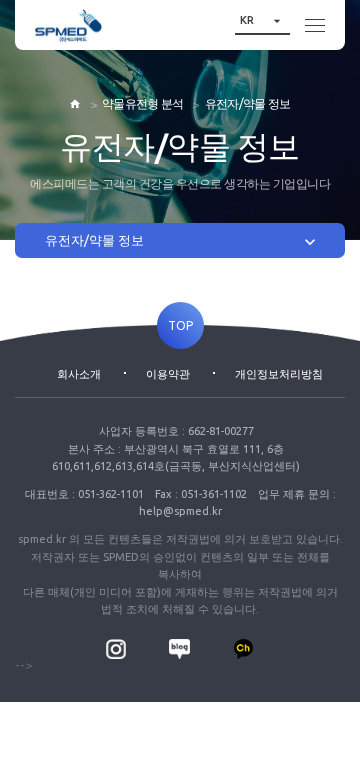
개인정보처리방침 (279, 374)
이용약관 (168, 374)
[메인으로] (68, 25)
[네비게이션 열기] (315, 25)
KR (262, 20)
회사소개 (79, 374)
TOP (180, 325)
